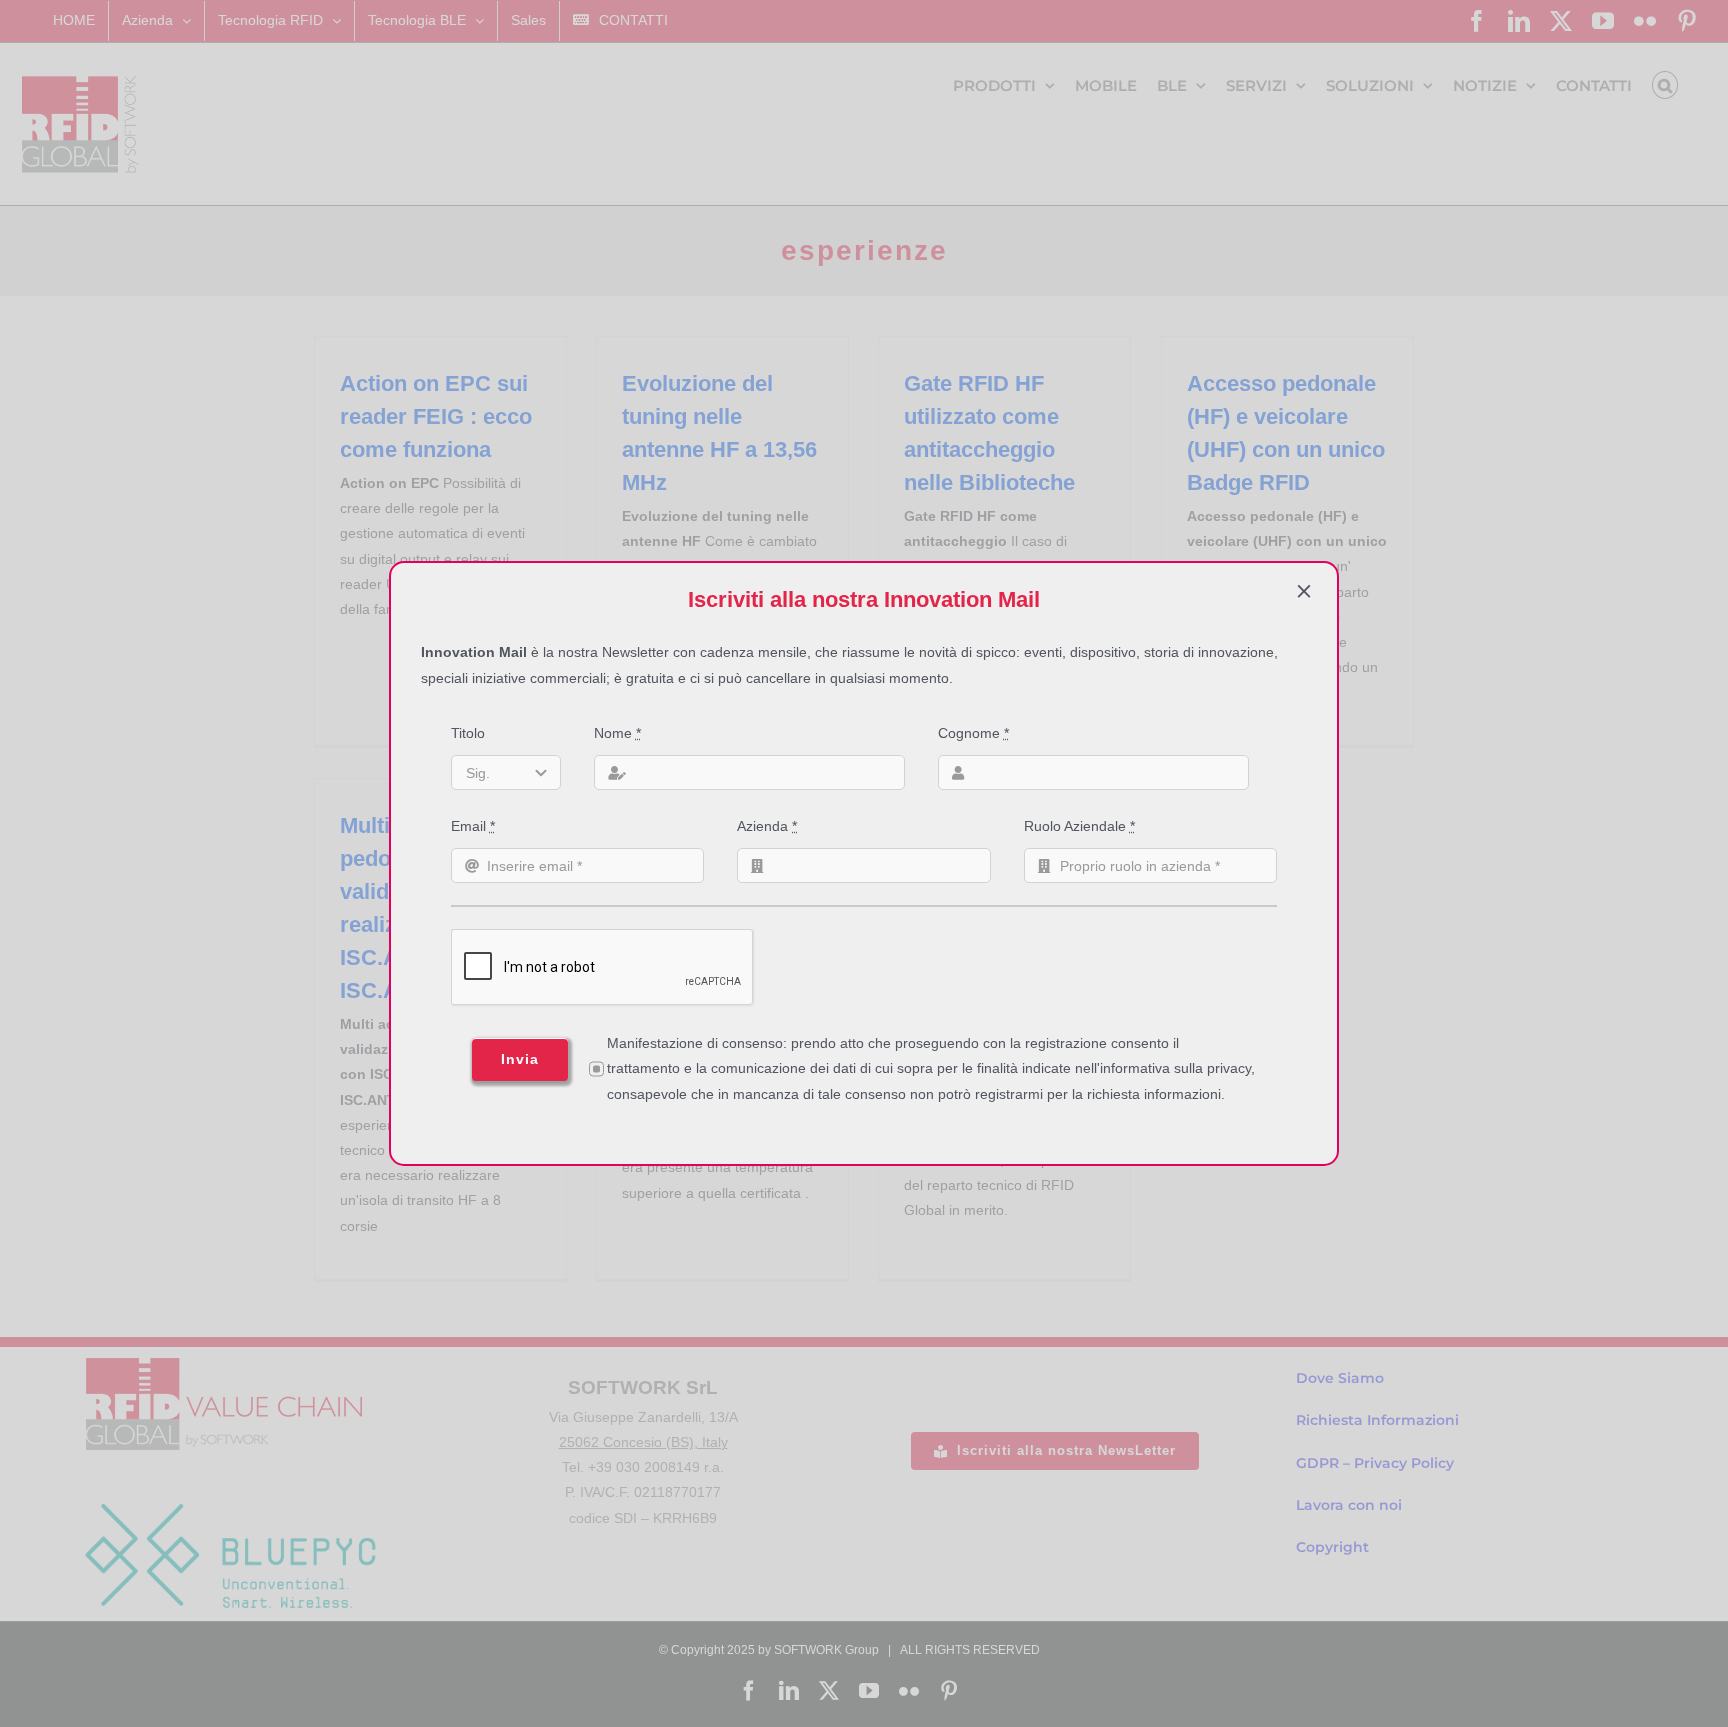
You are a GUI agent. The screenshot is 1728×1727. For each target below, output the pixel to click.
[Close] (1304, 591)
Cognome (973, 733)
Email (473, 826)
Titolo (468, 733)
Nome (617, 733)
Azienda (767, 826)
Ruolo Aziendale (1079, 826)
